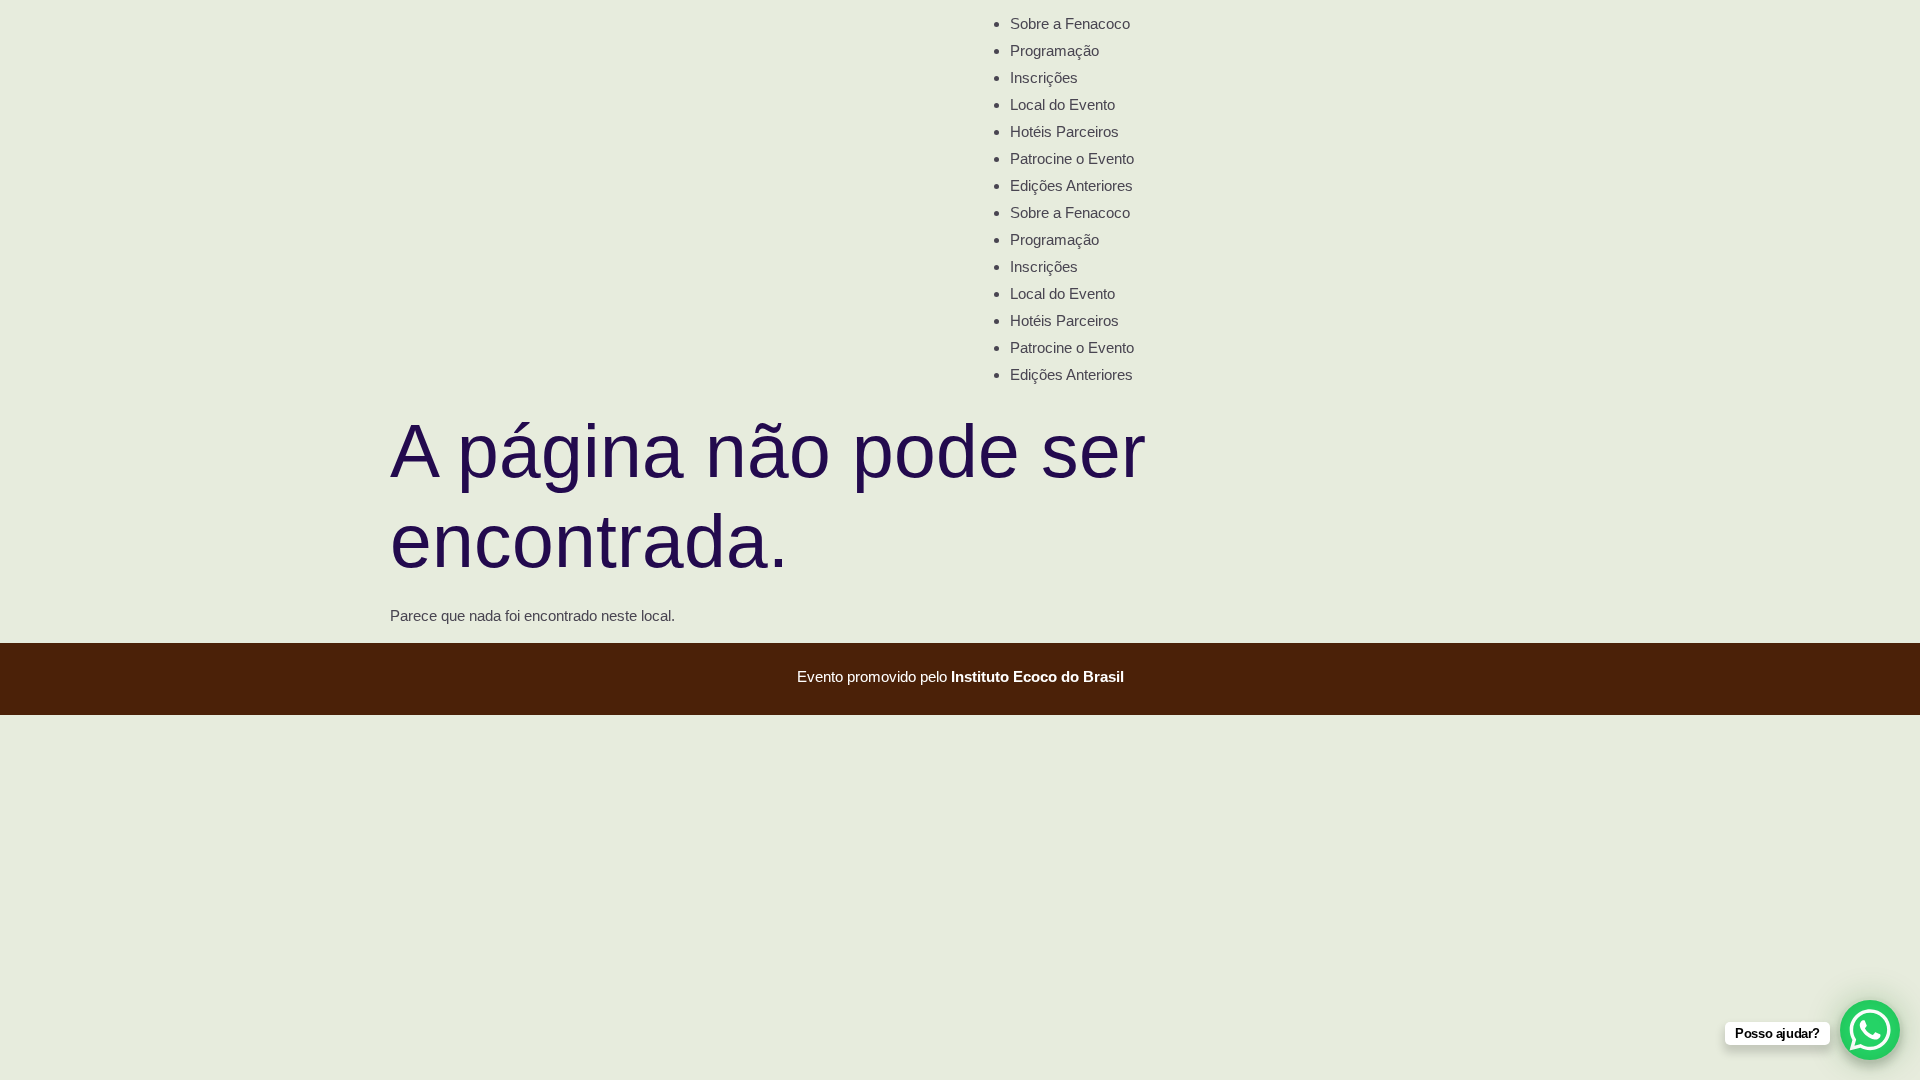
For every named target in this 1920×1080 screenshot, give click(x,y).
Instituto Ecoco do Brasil (1037, 676)
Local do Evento (1062, 104)
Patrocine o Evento (1072, 158)
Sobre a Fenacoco (1070, 23)
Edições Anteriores (1071, 185)
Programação (1054, 50)
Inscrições (1044, 77)
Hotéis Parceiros (1064, 131)
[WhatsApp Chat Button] (1870, 1030)
